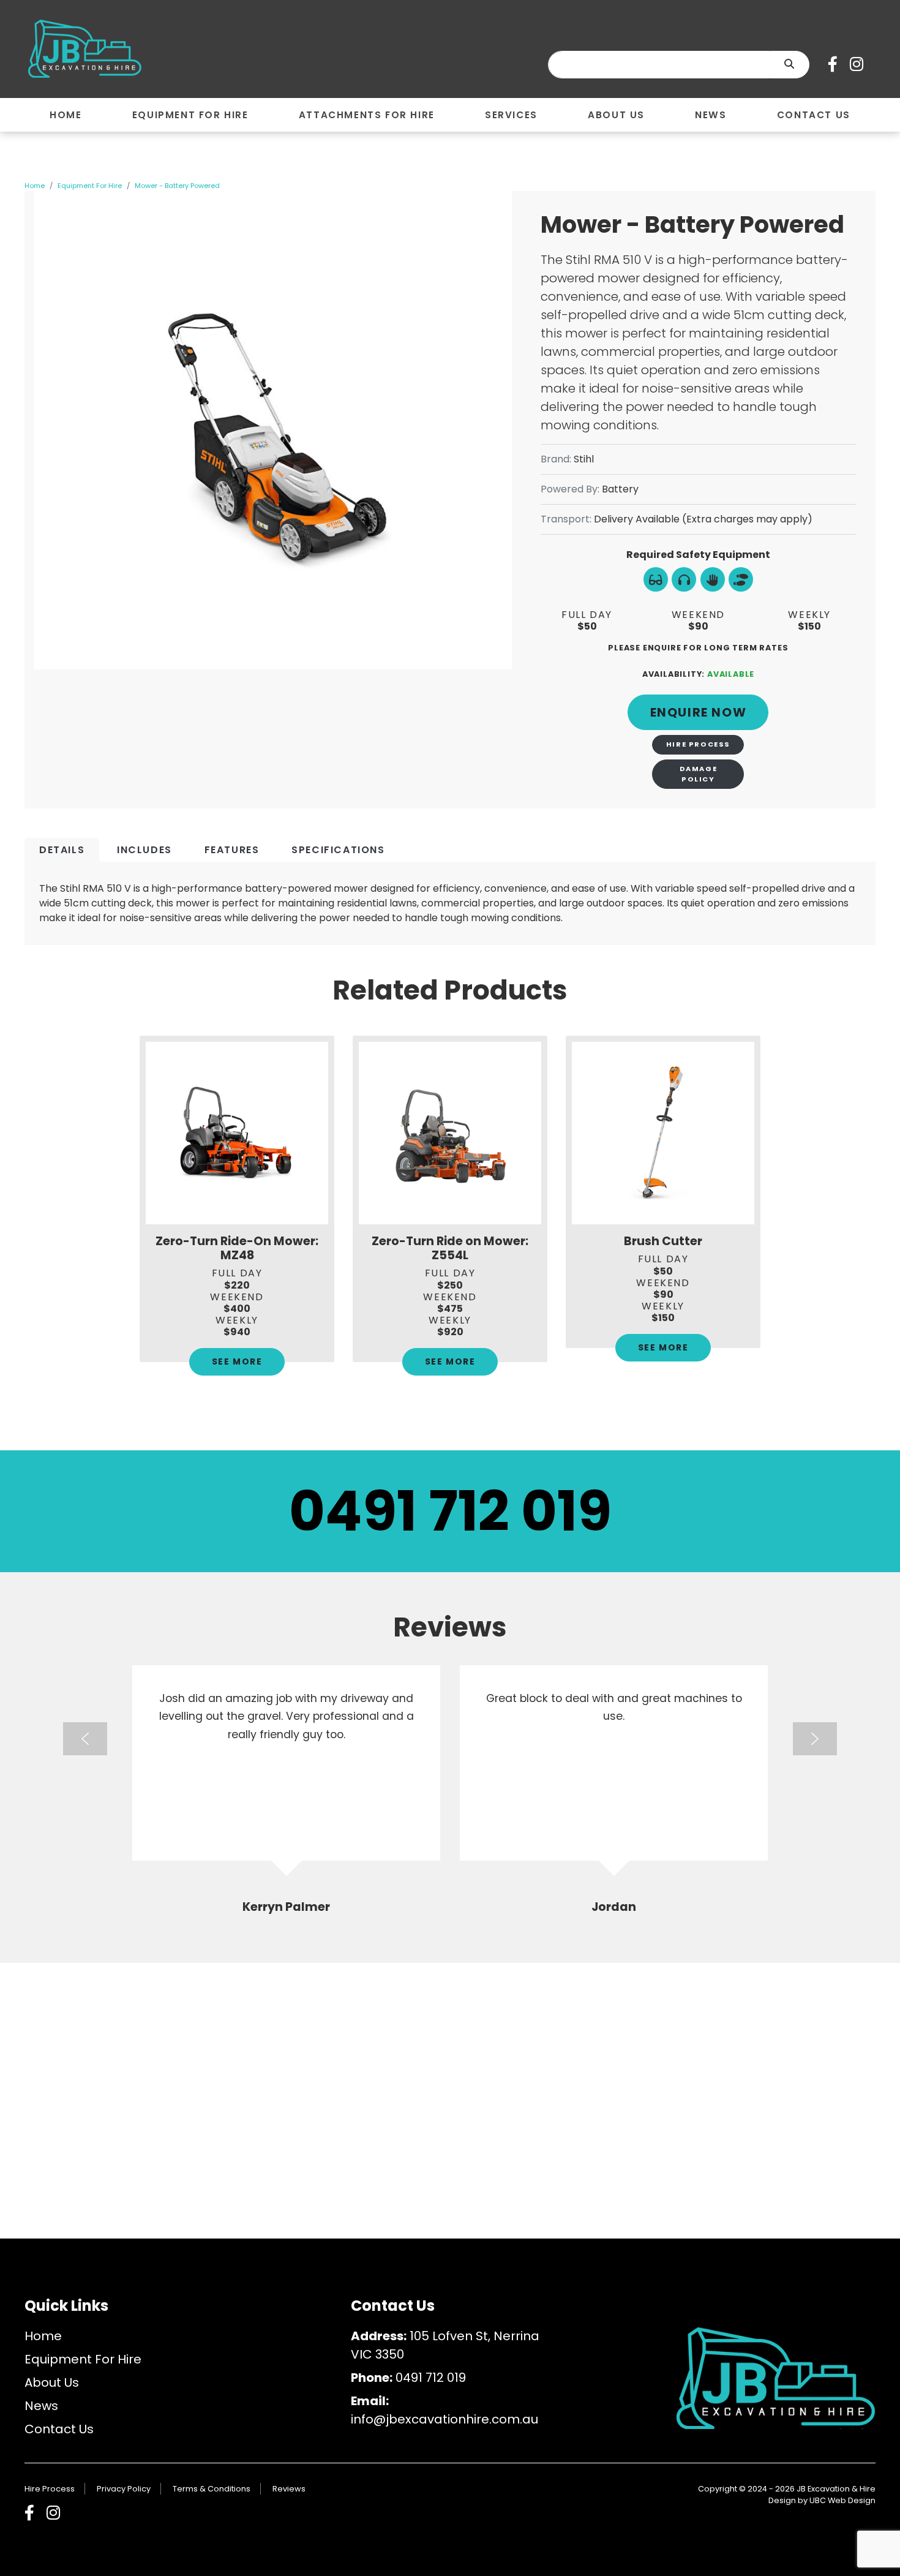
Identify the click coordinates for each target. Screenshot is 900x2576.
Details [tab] (62, 850)
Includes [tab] (144, 850)
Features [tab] (232, 850)
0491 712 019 (450, 1511)
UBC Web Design (842, 2500)
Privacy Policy (124, 2489)
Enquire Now (699, 712)
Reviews (289, 2489)
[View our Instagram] (860, 64)
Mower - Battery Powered (177, 186)
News (41, 2406)
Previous (85, 1739)
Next (815, 1739)
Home (35, 186)
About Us (52, 2382)
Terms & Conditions (212, 2489)
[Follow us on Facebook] (836, 64)
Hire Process (698, 744)
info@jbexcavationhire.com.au (444, 2419)
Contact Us (59, 2429)
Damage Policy (699, 774)
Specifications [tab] (338, 850)
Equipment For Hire (90, 186)
